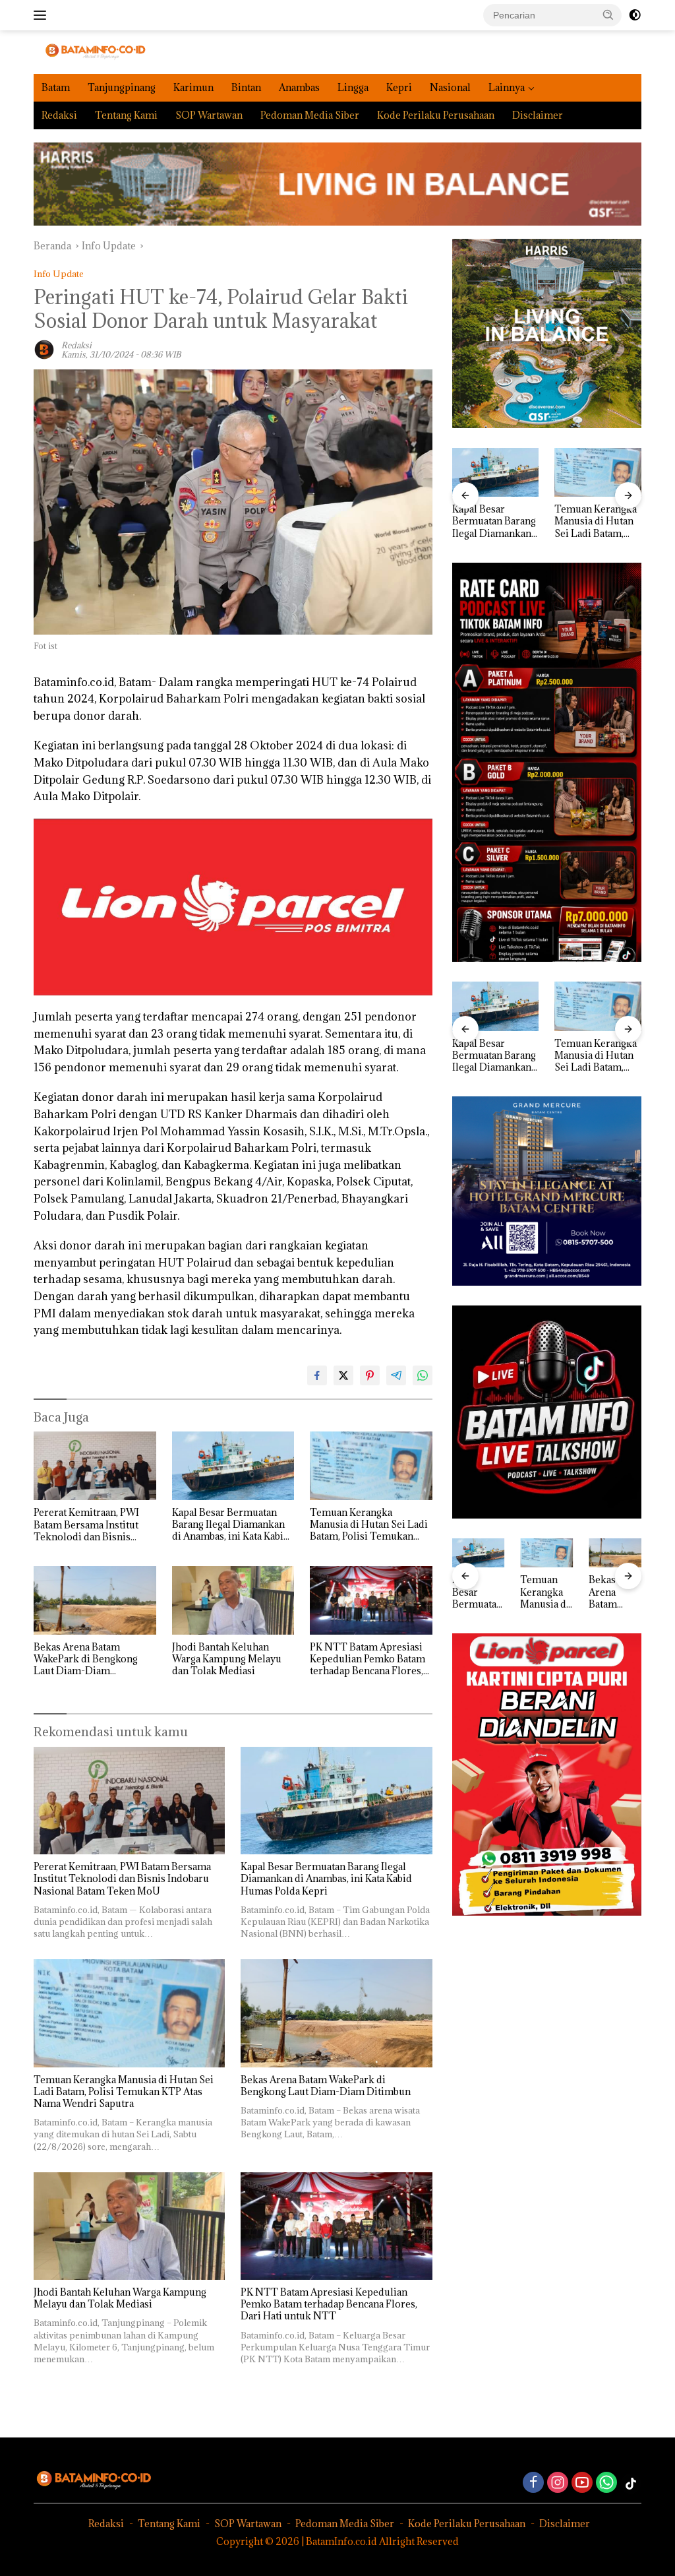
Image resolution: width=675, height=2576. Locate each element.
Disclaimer (538, 115)
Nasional (450, 87)
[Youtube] (582, 2483)
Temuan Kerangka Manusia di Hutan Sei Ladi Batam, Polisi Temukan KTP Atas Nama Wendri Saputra (369, 1525)
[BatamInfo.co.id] (90, 51)
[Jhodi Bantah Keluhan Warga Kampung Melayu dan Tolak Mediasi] (233, 1600)
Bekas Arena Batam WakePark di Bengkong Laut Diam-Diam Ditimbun (86, 1659)
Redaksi (59, 115)
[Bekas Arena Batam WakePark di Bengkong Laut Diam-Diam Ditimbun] (95, 1600)
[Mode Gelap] (635, 15)
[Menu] (43, 15)
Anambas (299, 87)
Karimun (193, 87)
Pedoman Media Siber (310, 115)
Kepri (399, 87)
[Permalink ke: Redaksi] (44, 349)
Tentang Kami (126, 115)
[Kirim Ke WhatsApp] (423, 1375)
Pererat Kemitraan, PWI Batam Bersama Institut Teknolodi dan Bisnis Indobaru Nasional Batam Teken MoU (91, 1525)
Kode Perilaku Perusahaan (436, 115)
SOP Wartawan (209, 115)
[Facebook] (533, 2483)
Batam (56, 87)
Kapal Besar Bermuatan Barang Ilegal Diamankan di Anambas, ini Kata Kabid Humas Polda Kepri (231, 1525)
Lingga (353, 87)
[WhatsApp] (606, 2483)
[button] (608, 15)
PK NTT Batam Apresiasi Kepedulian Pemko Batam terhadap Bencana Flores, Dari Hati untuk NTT (367, 1659)
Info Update (59, 274)
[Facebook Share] (317, 1375)
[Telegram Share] (396, 1375)
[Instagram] (558, 2483)
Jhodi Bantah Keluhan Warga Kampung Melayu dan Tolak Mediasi (227, 1659)
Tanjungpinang (122, 87)
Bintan (246, 87)
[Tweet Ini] (343, 1375)
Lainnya (507, 87)
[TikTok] (631, 2484)
